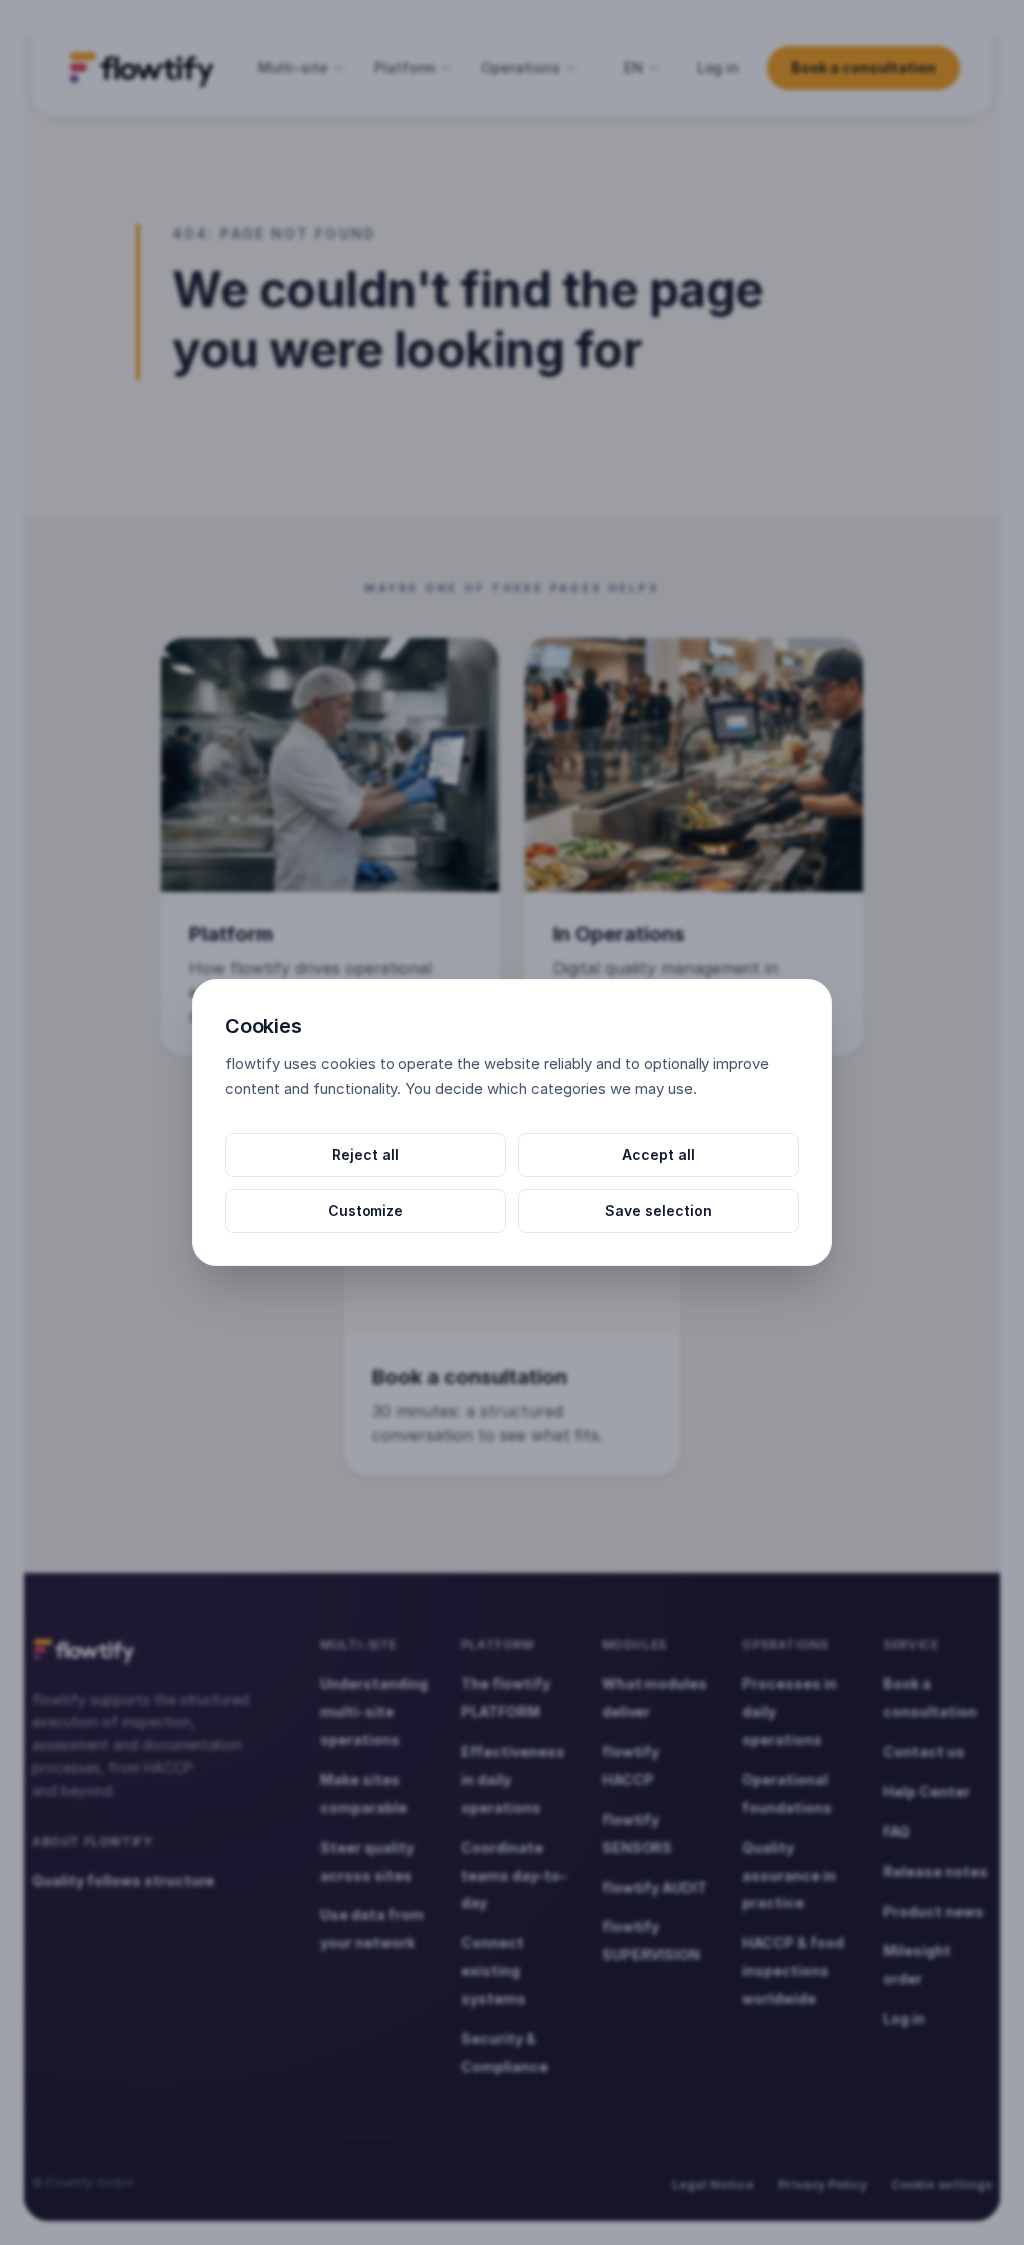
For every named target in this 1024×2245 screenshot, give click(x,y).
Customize (366, 1210)
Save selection (658, 1210)
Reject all (365, 1154)
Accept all (658, 1154)
